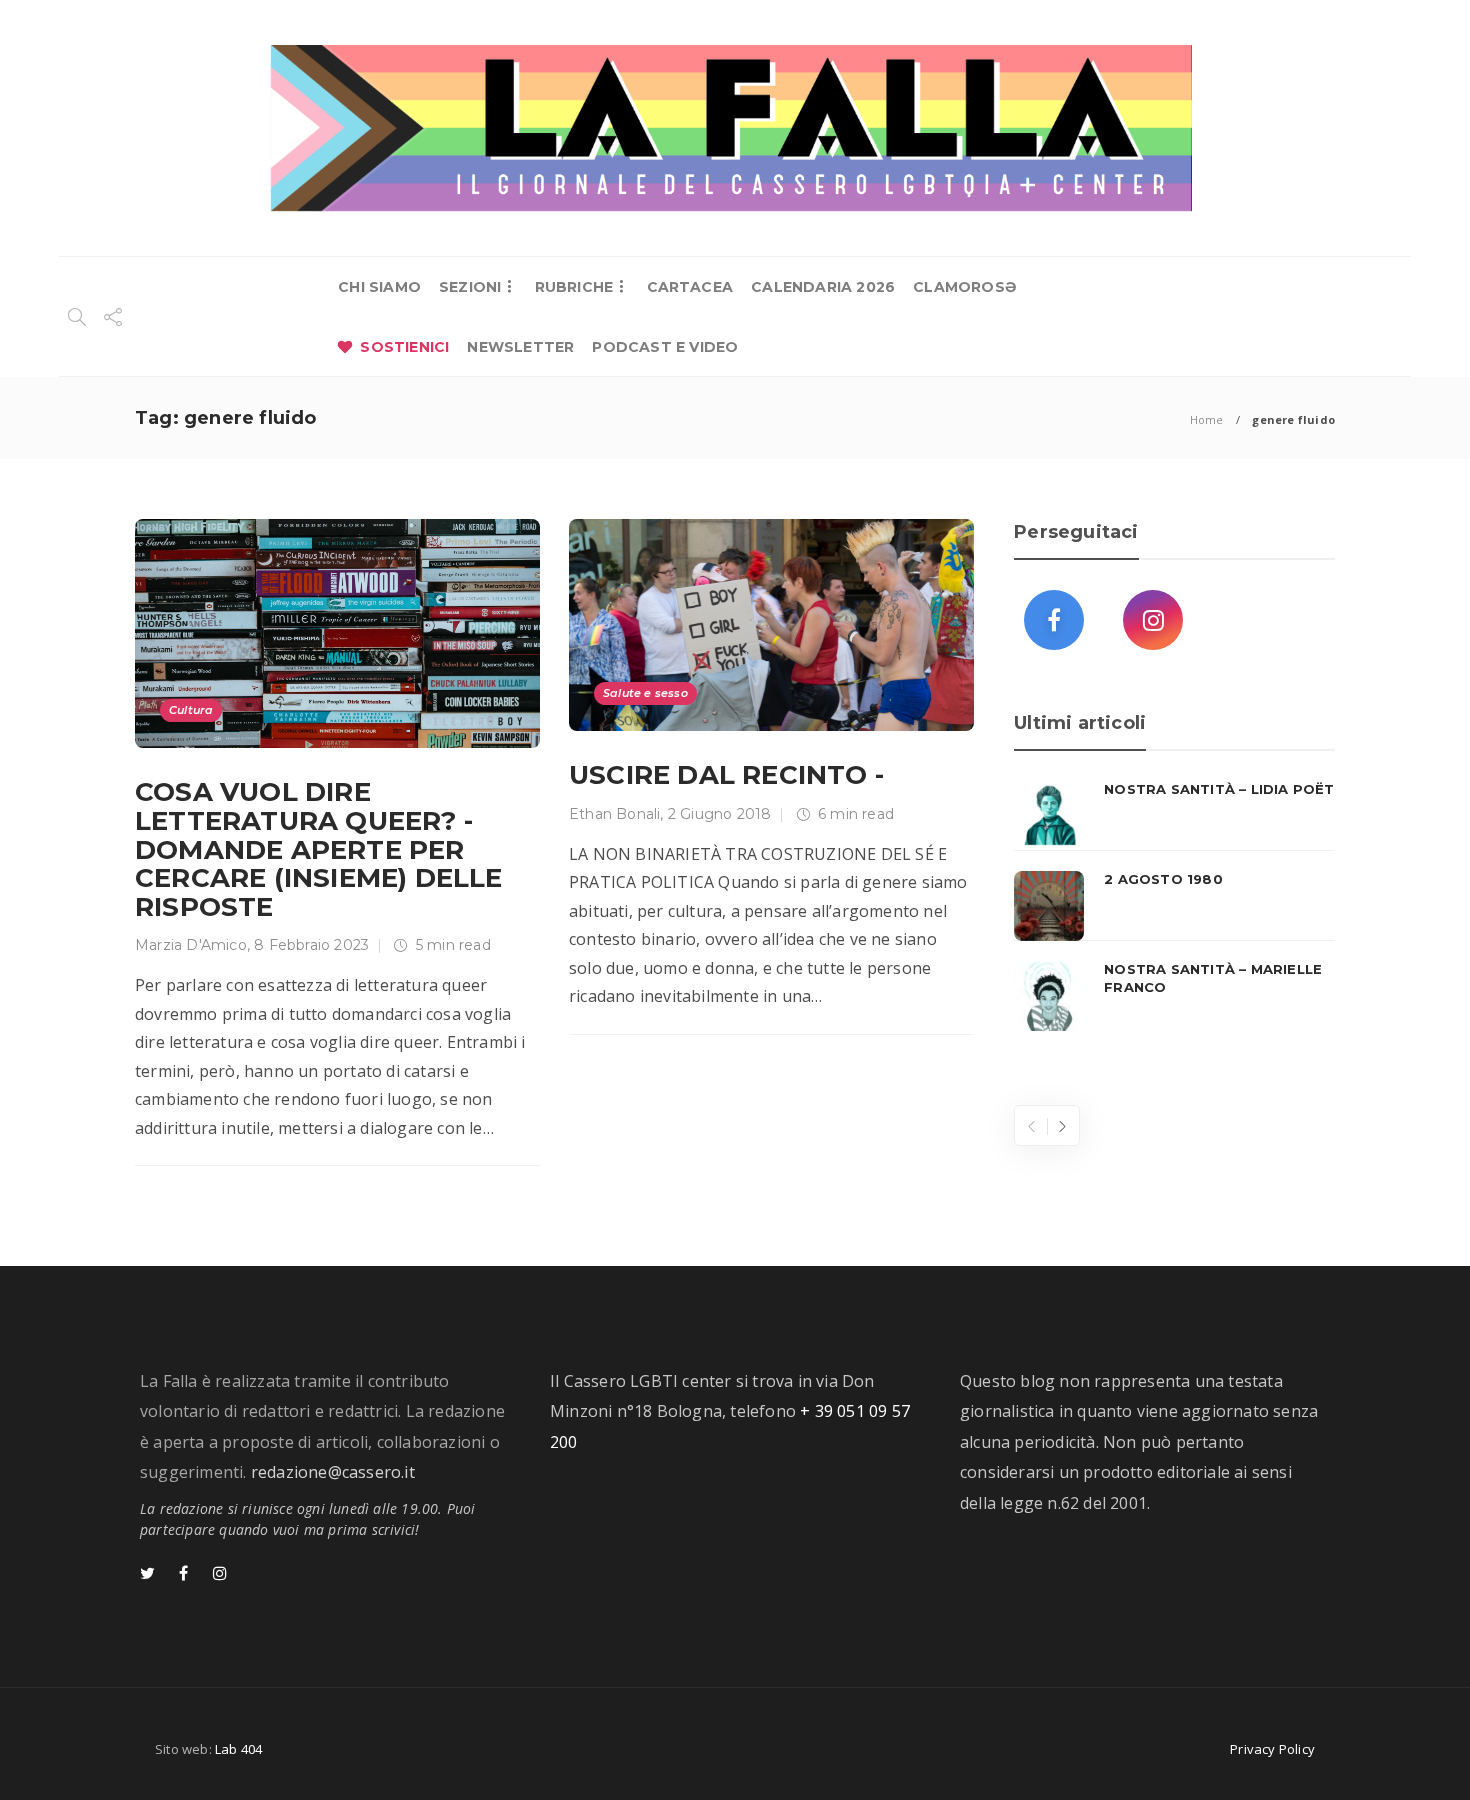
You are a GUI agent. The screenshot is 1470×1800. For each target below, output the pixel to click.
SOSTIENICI (404, 347)
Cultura (191, 710)
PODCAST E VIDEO (665, 347)
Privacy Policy (1272, 1749)
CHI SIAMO (379, 287)
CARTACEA (690, 287)
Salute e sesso (645, 693)
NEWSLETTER (520, 347)
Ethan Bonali (614, 814)
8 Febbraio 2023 (311, 945)
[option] (1174, 906)
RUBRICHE (574, 287)
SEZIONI (470, 287)
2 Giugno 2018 (720, 814)
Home (1207, 419)
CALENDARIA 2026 (823, 287)
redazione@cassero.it (333, 1472)
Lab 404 (238, 1749)
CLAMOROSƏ (964, 287)
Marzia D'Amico (191, 945)
